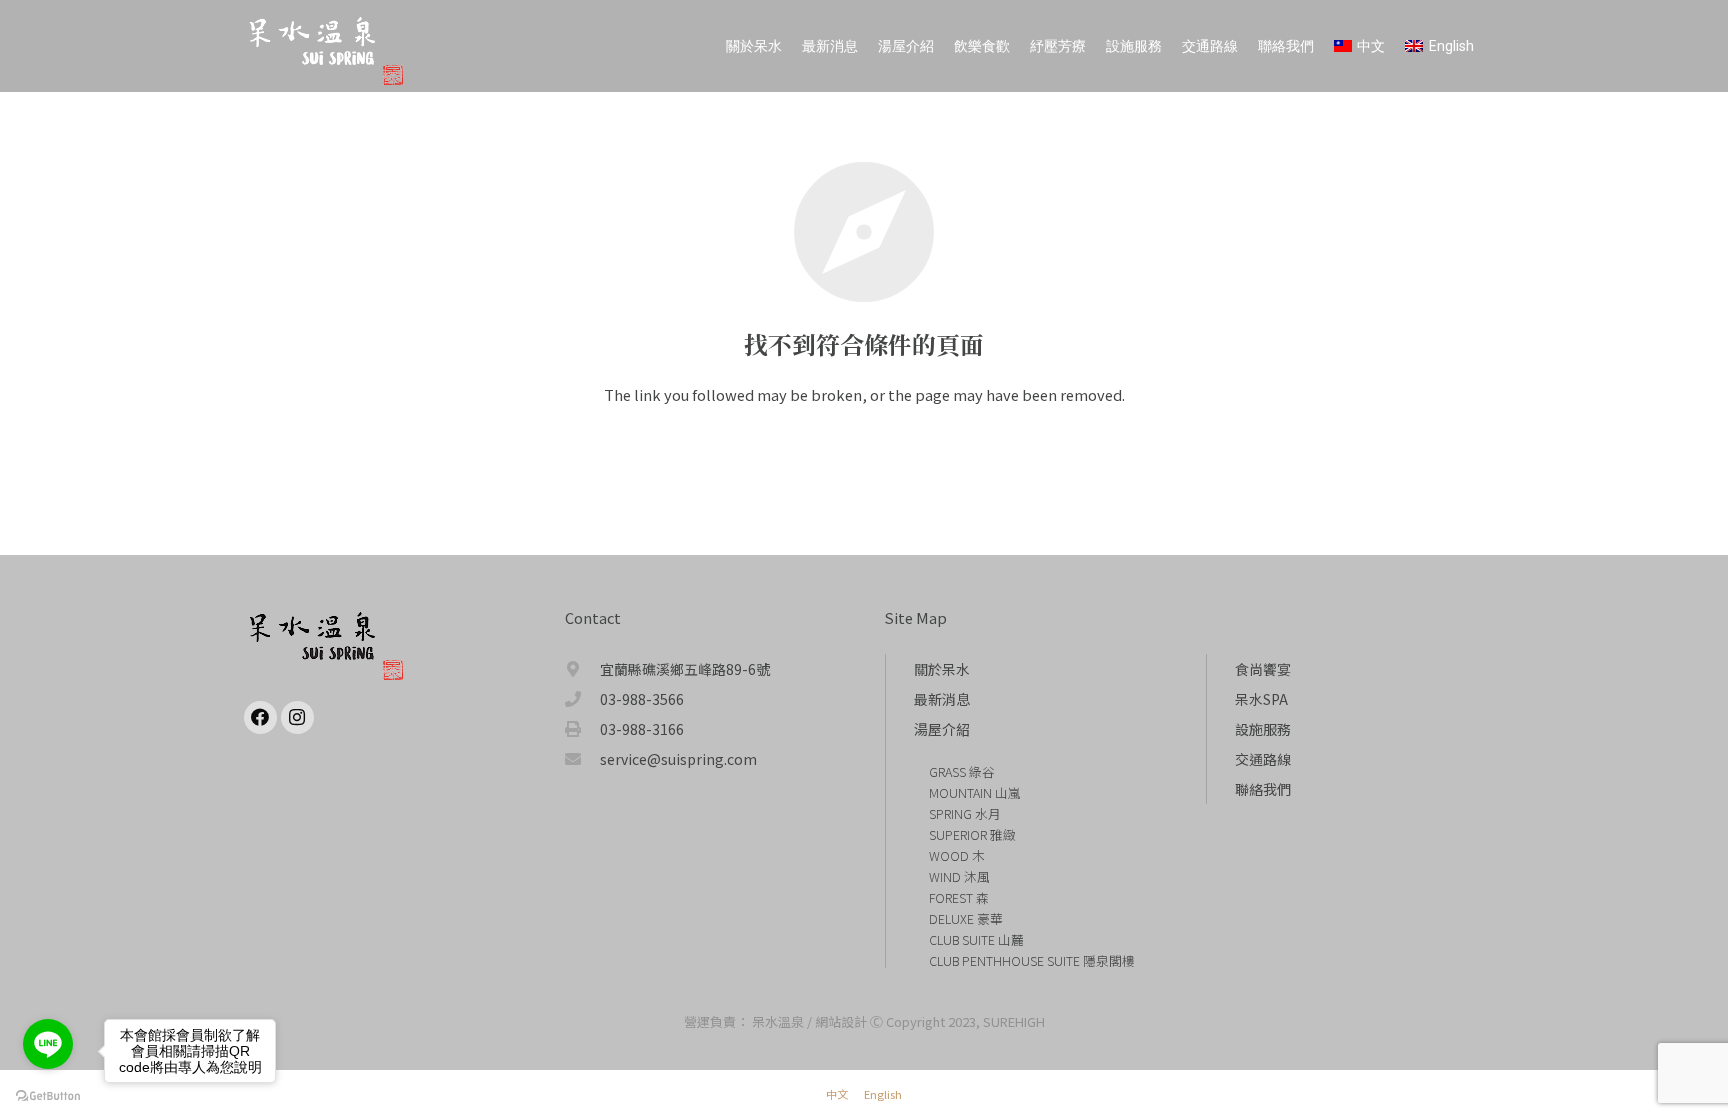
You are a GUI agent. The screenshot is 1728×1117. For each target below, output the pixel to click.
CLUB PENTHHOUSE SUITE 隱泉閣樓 (1032, 960)
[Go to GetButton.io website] (48, 1096)
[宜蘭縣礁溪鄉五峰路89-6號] (583, 669)
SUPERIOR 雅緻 (972, 834)
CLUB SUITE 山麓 (976, 939)
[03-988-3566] (583, 699)
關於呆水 (942, 669)
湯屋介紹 (942, 729)
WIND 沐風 (959, 876)
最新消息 (942, 699)
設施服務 (1263, 729)
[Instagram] (297, 717)
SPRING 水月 (965, 813)
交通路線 (1263, 759)
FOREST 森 (959, 897)
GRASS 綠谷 (962, 771)
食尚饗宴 (1263, 669)
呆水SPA (1261, 699)
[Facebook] (260, 717)
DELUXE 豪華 (966, 918)
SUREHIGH (1014, 1021)
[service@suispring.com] (583, 759)
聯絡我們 (1263, 789)
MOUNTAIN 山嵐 (975, 792)
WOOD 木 (957, 855)
